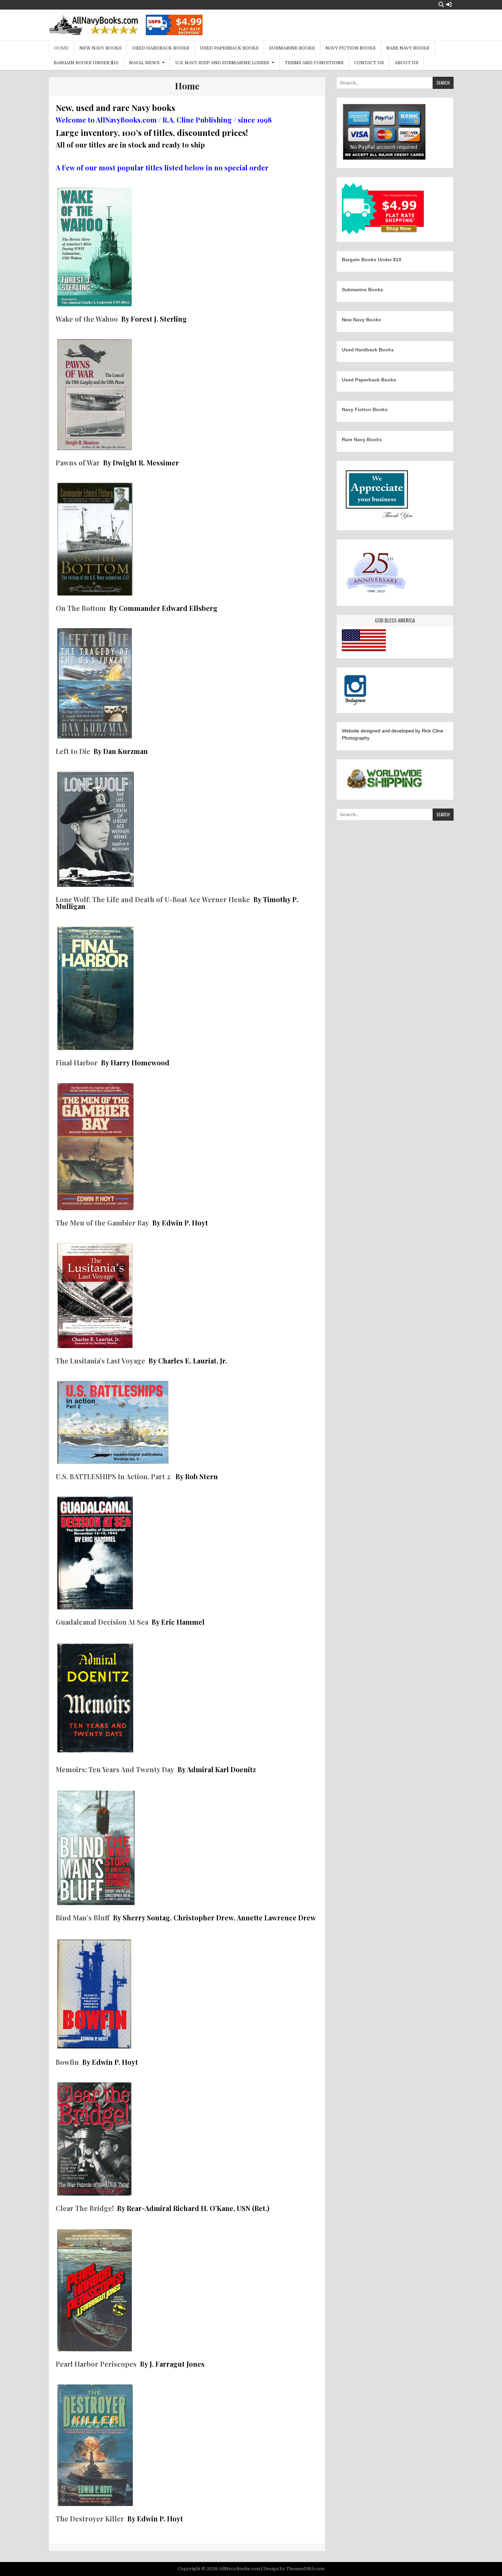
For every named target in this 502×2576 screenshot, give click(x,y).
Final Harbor (77, 1062)
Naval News (144, 63)
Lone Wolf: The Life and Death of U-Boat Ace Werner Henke (153, 899)
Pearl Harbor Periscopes (96, 2364)
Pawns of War (78, 463)
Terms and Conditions (314, 63)
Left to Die (73, 751)
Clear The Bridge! (85, 2208)
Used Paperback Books (229, 48)
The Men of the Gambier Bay (103, 1223)
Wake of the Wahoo (87, 319)
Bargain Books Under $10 (86, 63)
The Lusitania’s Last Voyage (100, 1361)
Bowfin (68, 2062)
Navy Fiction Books (351, 48)
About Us (406, 63)
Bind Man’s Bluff (83, 1917)
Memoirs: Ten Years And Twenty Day (115, 1769)
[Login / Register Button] (449, 5)
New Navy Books (100, 48)
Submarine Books (292, 48)
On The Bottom (81, 608)
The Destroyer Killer (91, 2518)
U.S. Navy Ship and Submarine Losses (222, 63)
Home (61, 48)
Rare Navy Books (408, 48)
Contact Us (369, 63)
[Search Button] (441, 5)
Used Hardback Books (161, 48)
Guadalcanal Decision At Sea (102, 1622)
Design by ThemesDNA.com (294, 2569)
